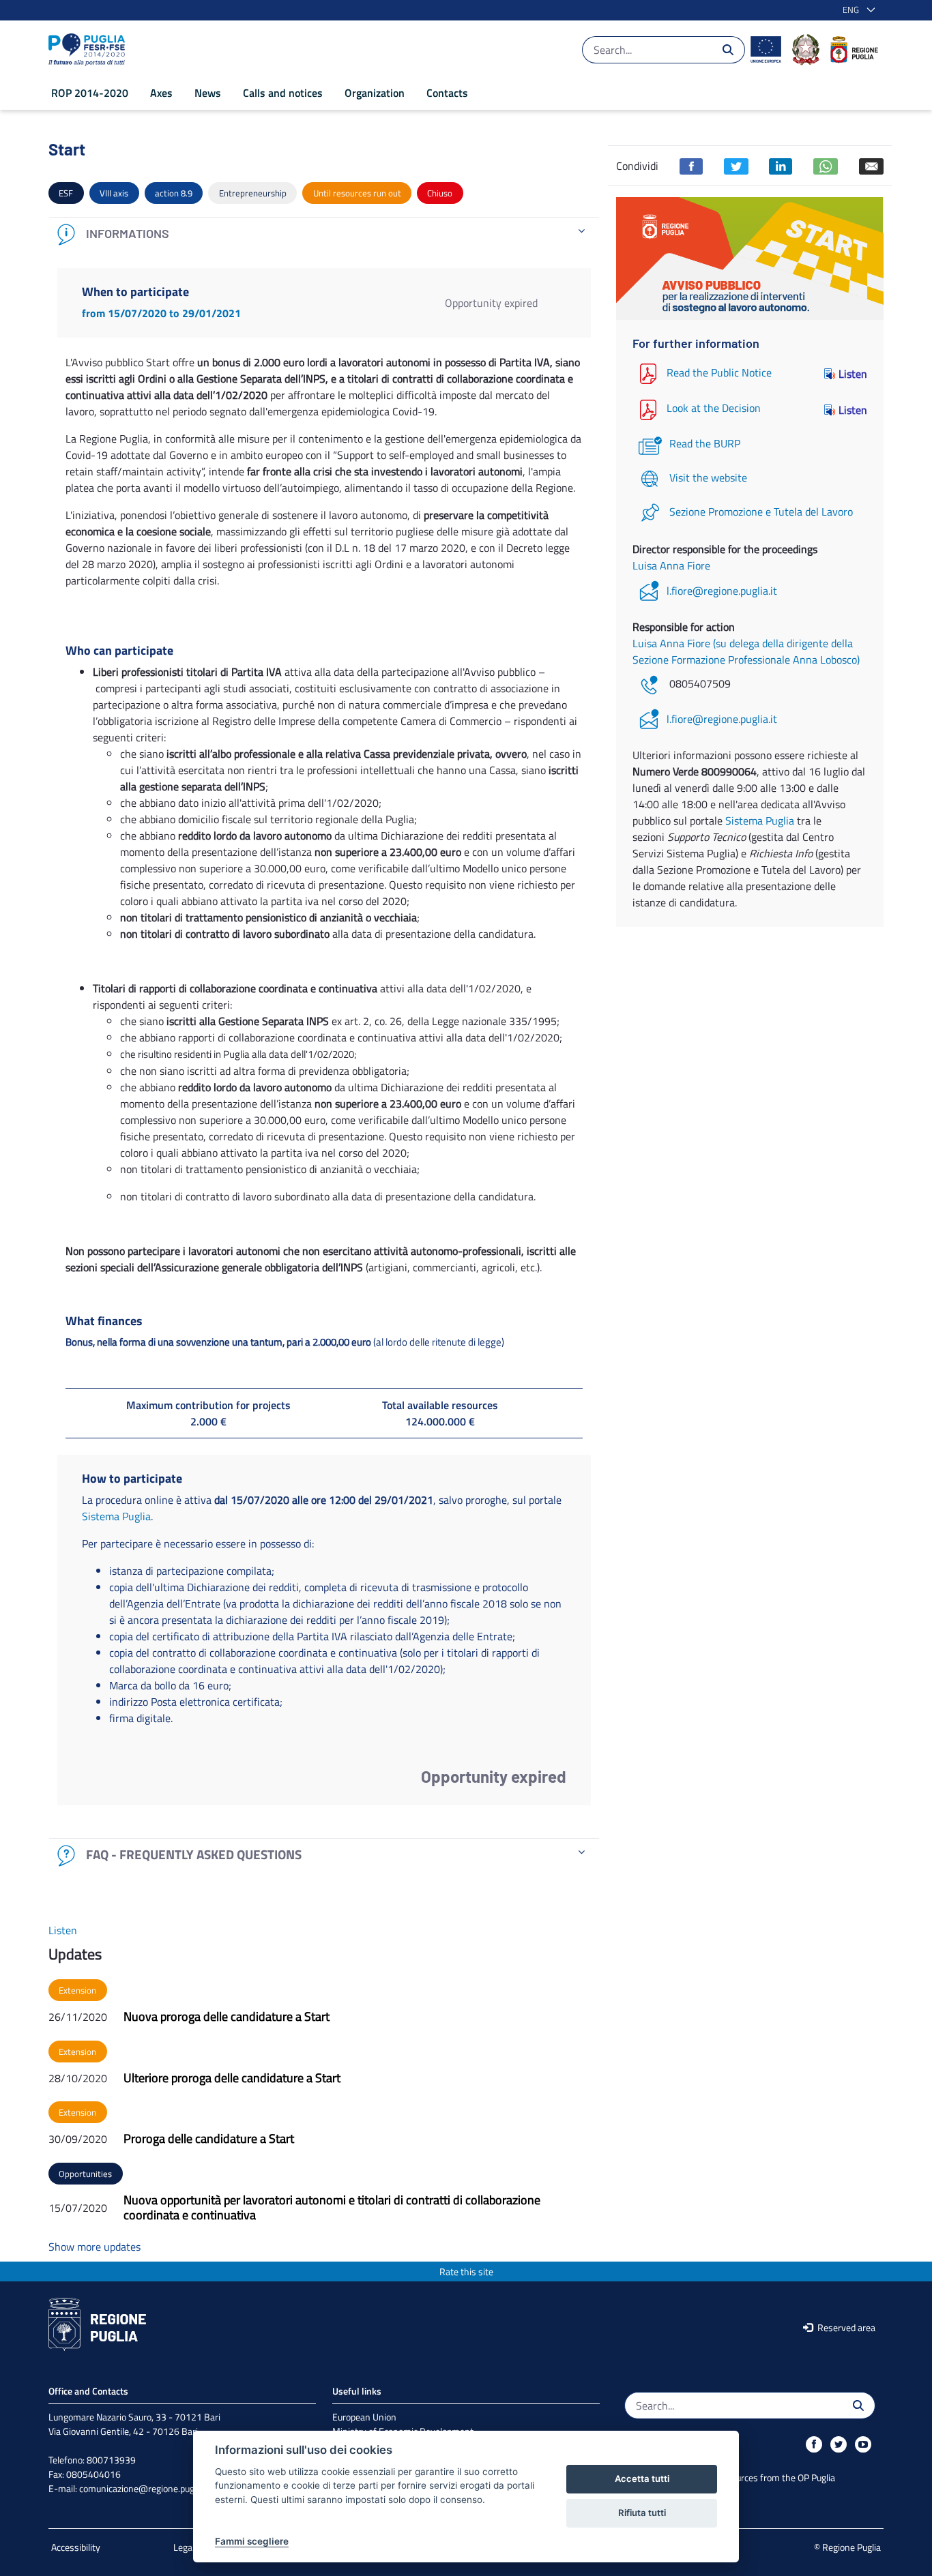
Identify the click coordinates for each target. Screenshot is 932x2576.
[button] (856, 10)
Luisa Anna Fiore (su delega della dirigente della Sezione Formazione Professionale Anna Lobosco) (746, 651)
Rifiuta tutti (642, 2513)
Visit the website (708, 477)
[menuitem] (90, 93)
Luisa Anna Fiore (671, 565)
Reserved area (845, 2327)
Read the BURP (705, 443)
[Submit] (728, 50)
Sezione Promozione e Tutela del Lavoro (761, 512)
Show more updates (94, 2247)
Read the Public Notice (719, 372)
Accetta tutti (642, 2478)
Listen (853, 374)
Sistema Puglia (116, 1516)
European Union (364, 2417)
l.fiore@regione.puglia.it (722, 591)
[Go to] (89, 50)
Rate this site (466, 2271)
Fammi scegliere (252, 2541)
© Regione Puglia (847, 2547)
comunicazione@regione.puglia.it (145, 2488)
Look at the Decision (714, 409)
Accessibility (76, 2547)
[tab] (324, 234)
